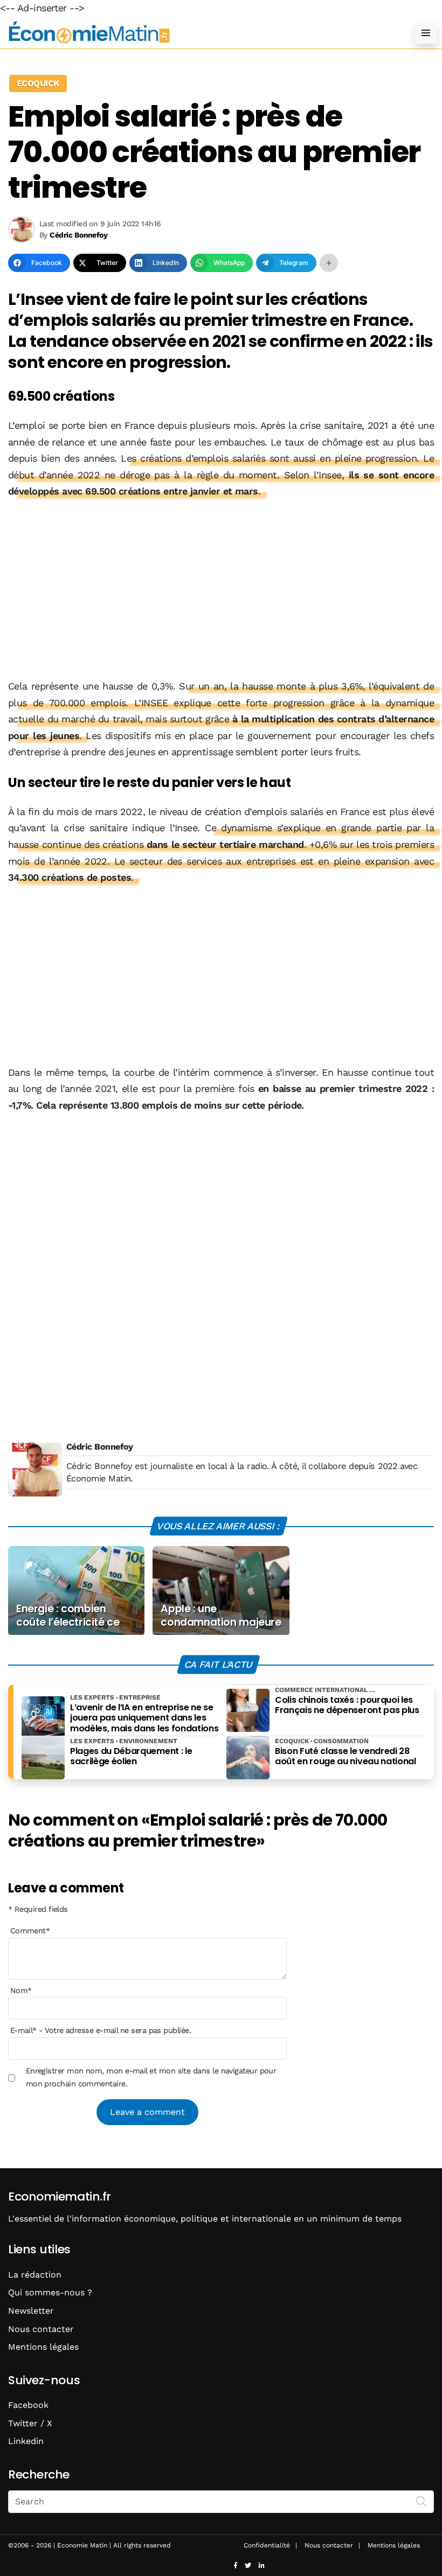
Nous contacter (41, 2329)
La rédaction (35, 2275)
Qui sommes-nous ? (50, 2292)
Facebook (28, 2405)
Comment (30, 1931)
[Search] (422, 2501)
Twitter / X (30, 2423)
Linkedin (26, 2441)
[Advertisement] (221, 590)
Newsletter (31, 2311)
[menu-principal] (426, 33)
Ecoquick (38, 83)
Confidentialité (267, 2545)
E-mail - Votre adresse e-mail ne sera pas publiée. (101, 2030)
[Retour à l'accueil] (199, 33)
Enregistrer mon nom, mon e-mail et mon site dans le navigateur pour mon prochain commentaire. (151, 2077)
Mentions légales (43, 2347)
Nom (21, 1990)
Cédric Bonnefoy (100, 1447)
